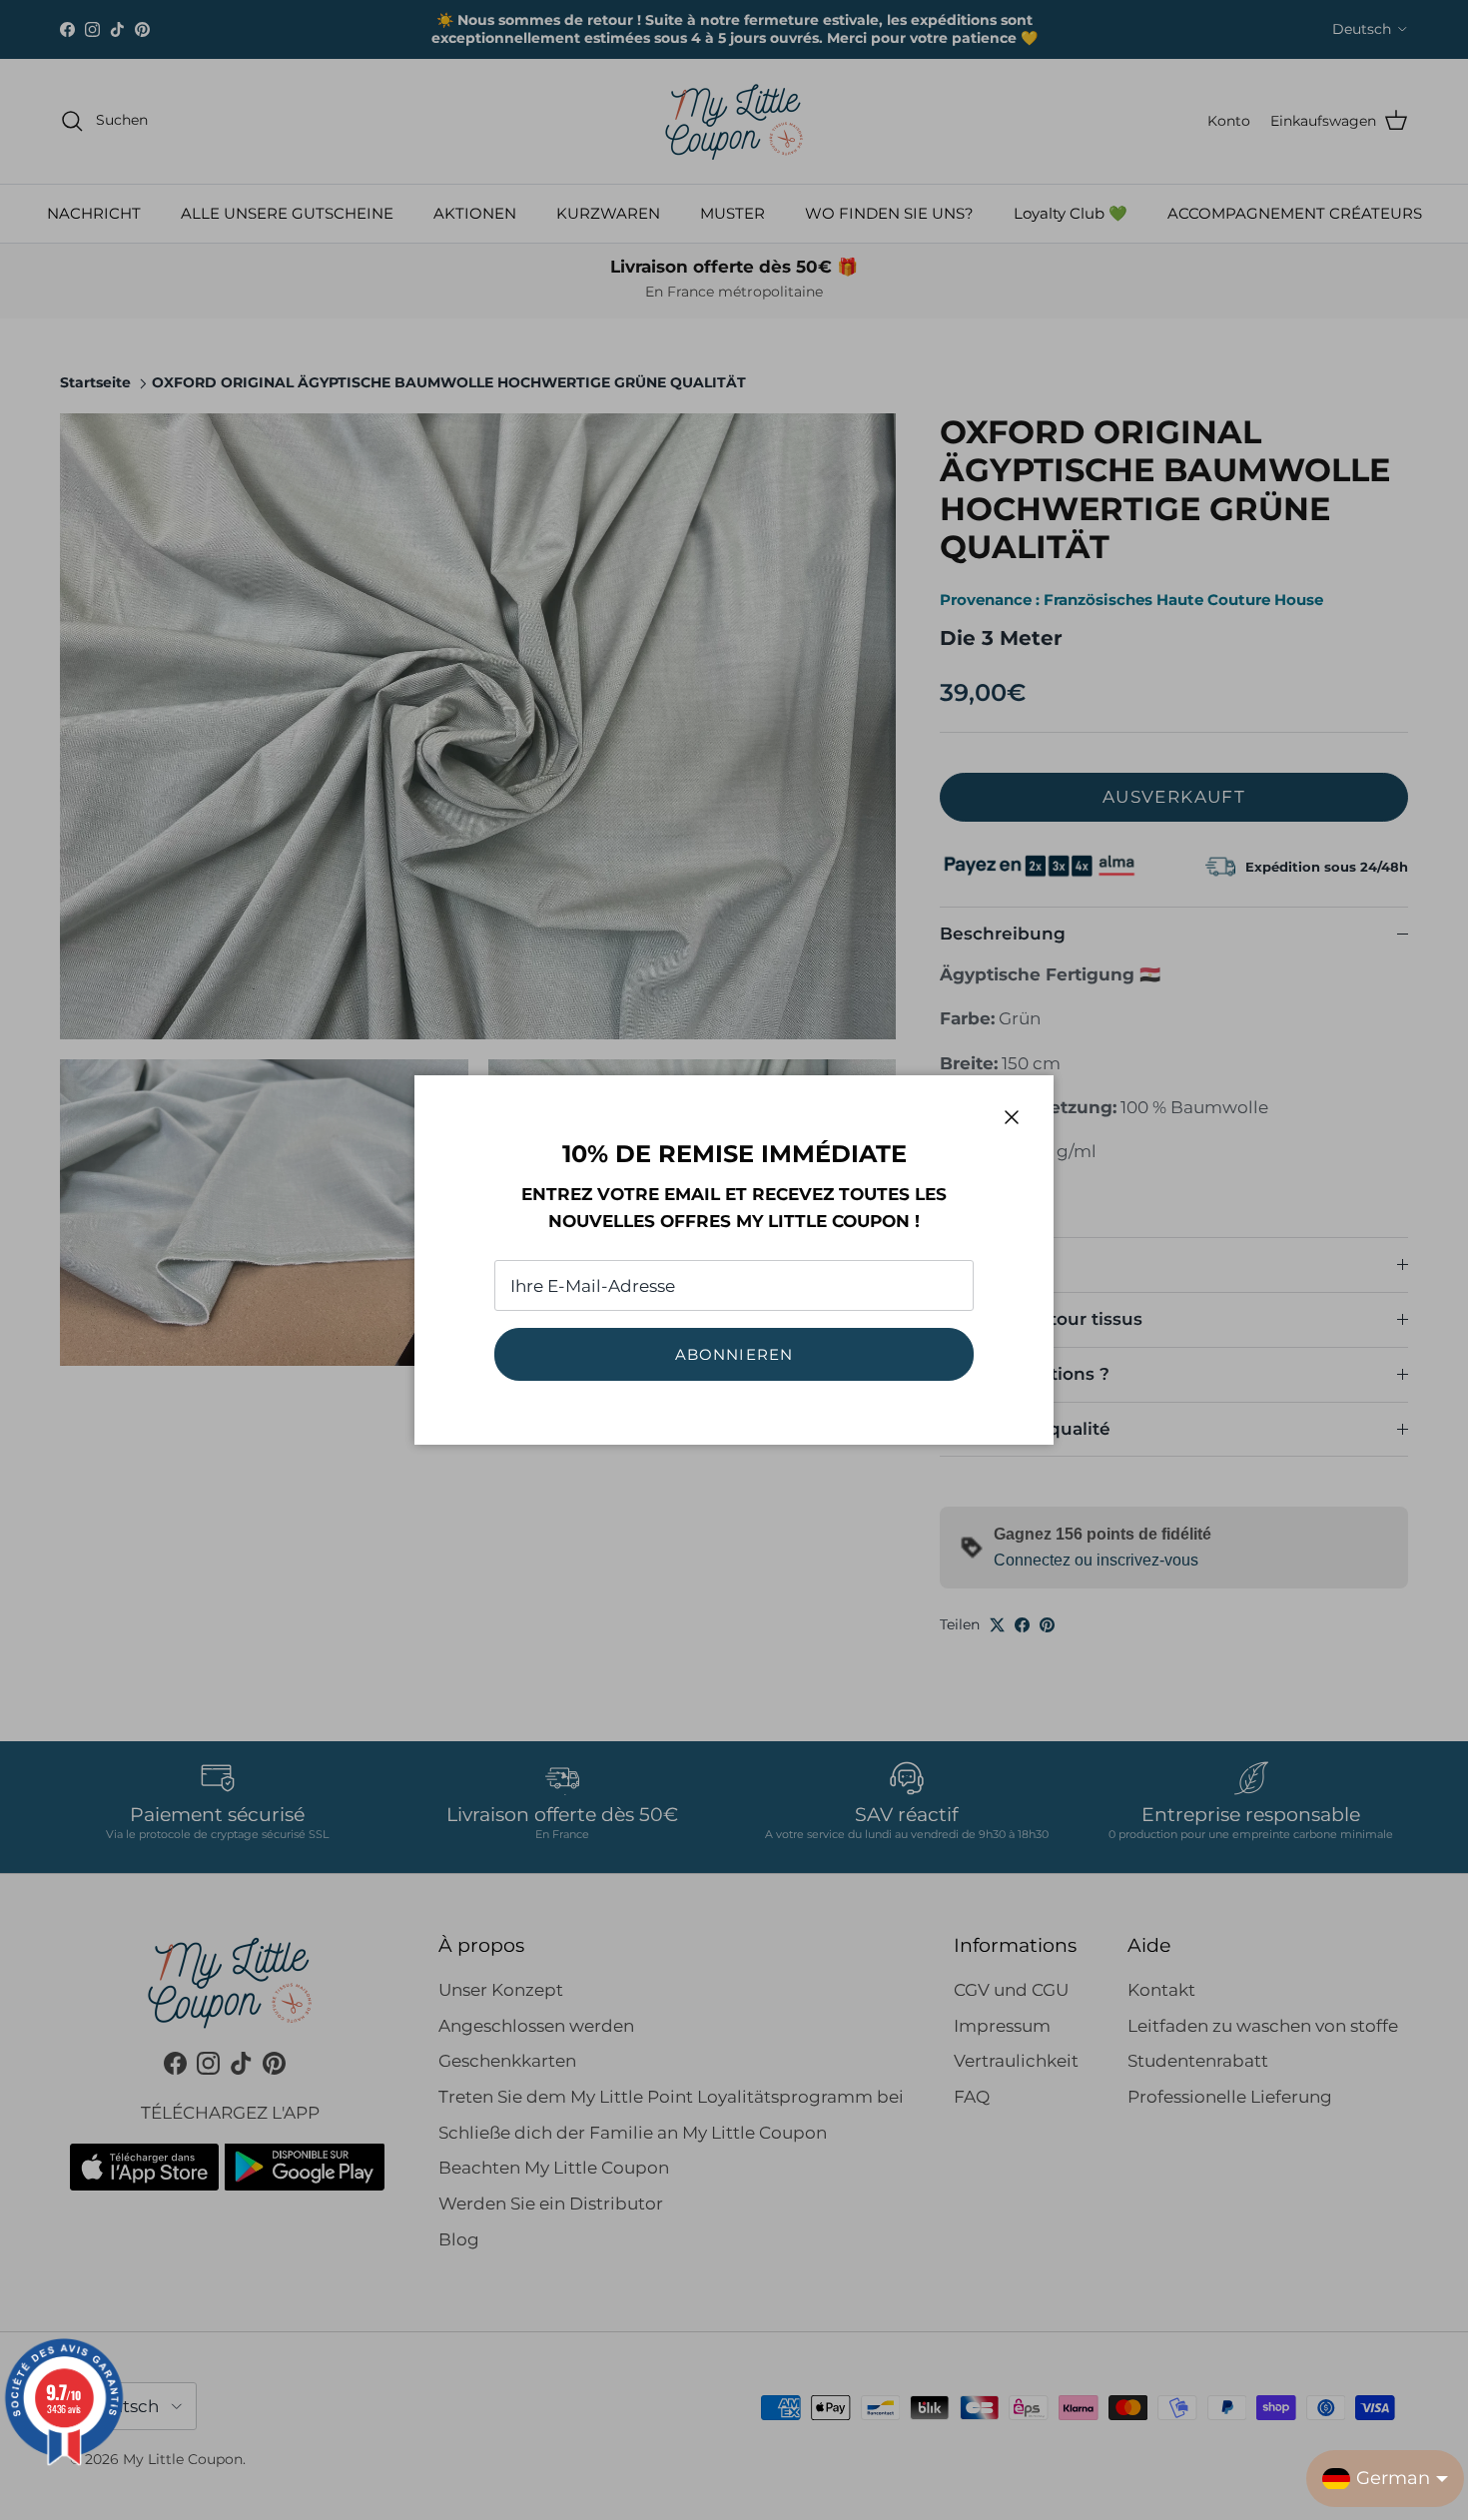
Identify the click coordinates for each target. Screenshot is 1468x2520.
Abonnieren (734, 1354)
